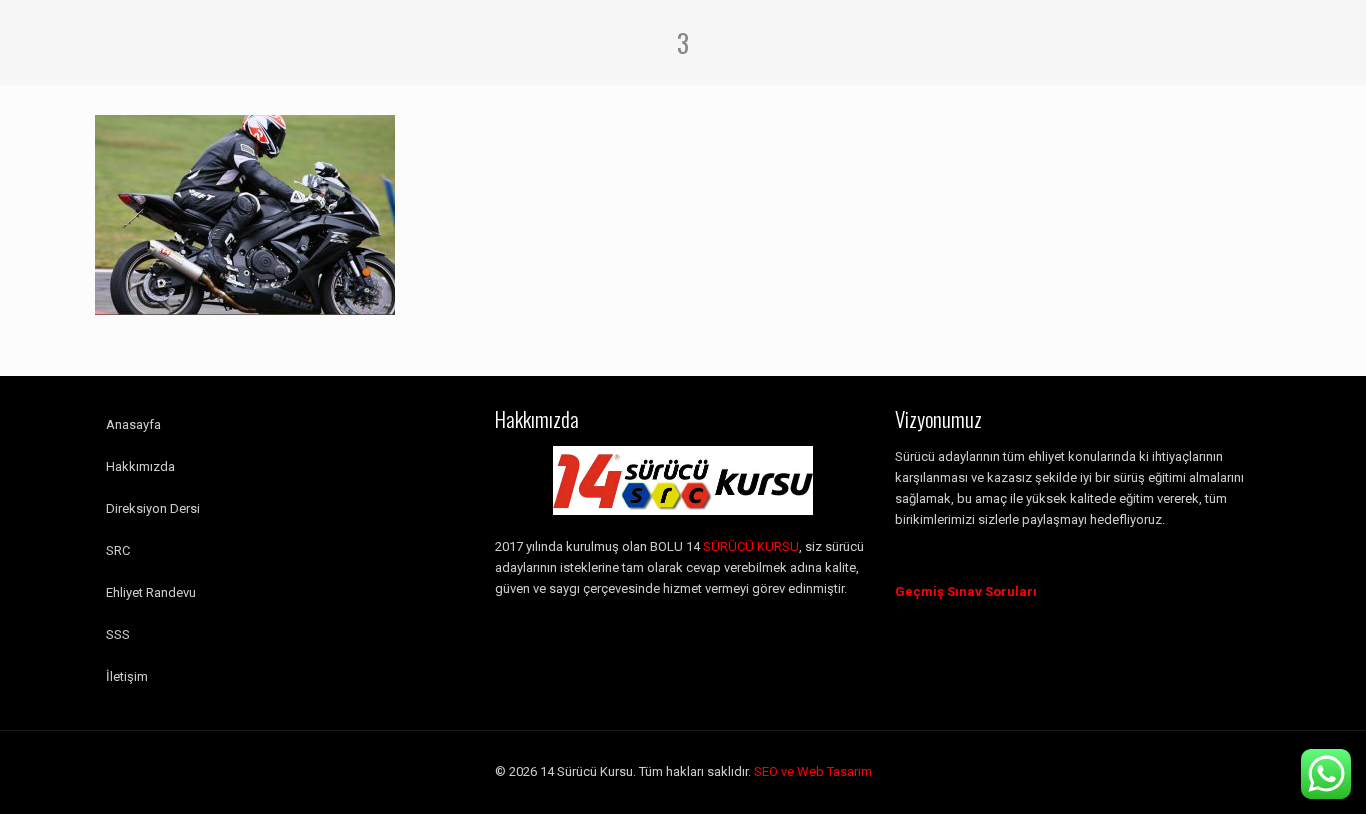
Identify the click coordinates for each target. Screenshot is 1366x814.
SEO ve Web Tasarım (813, 771)
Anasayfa (133, 424)
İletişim (127, 676)
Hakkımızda (140, 466)
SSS (118, 634)
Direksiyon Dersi (153, 508)
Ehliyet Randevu (151, 592)
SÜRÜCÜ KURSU (751, 546)
